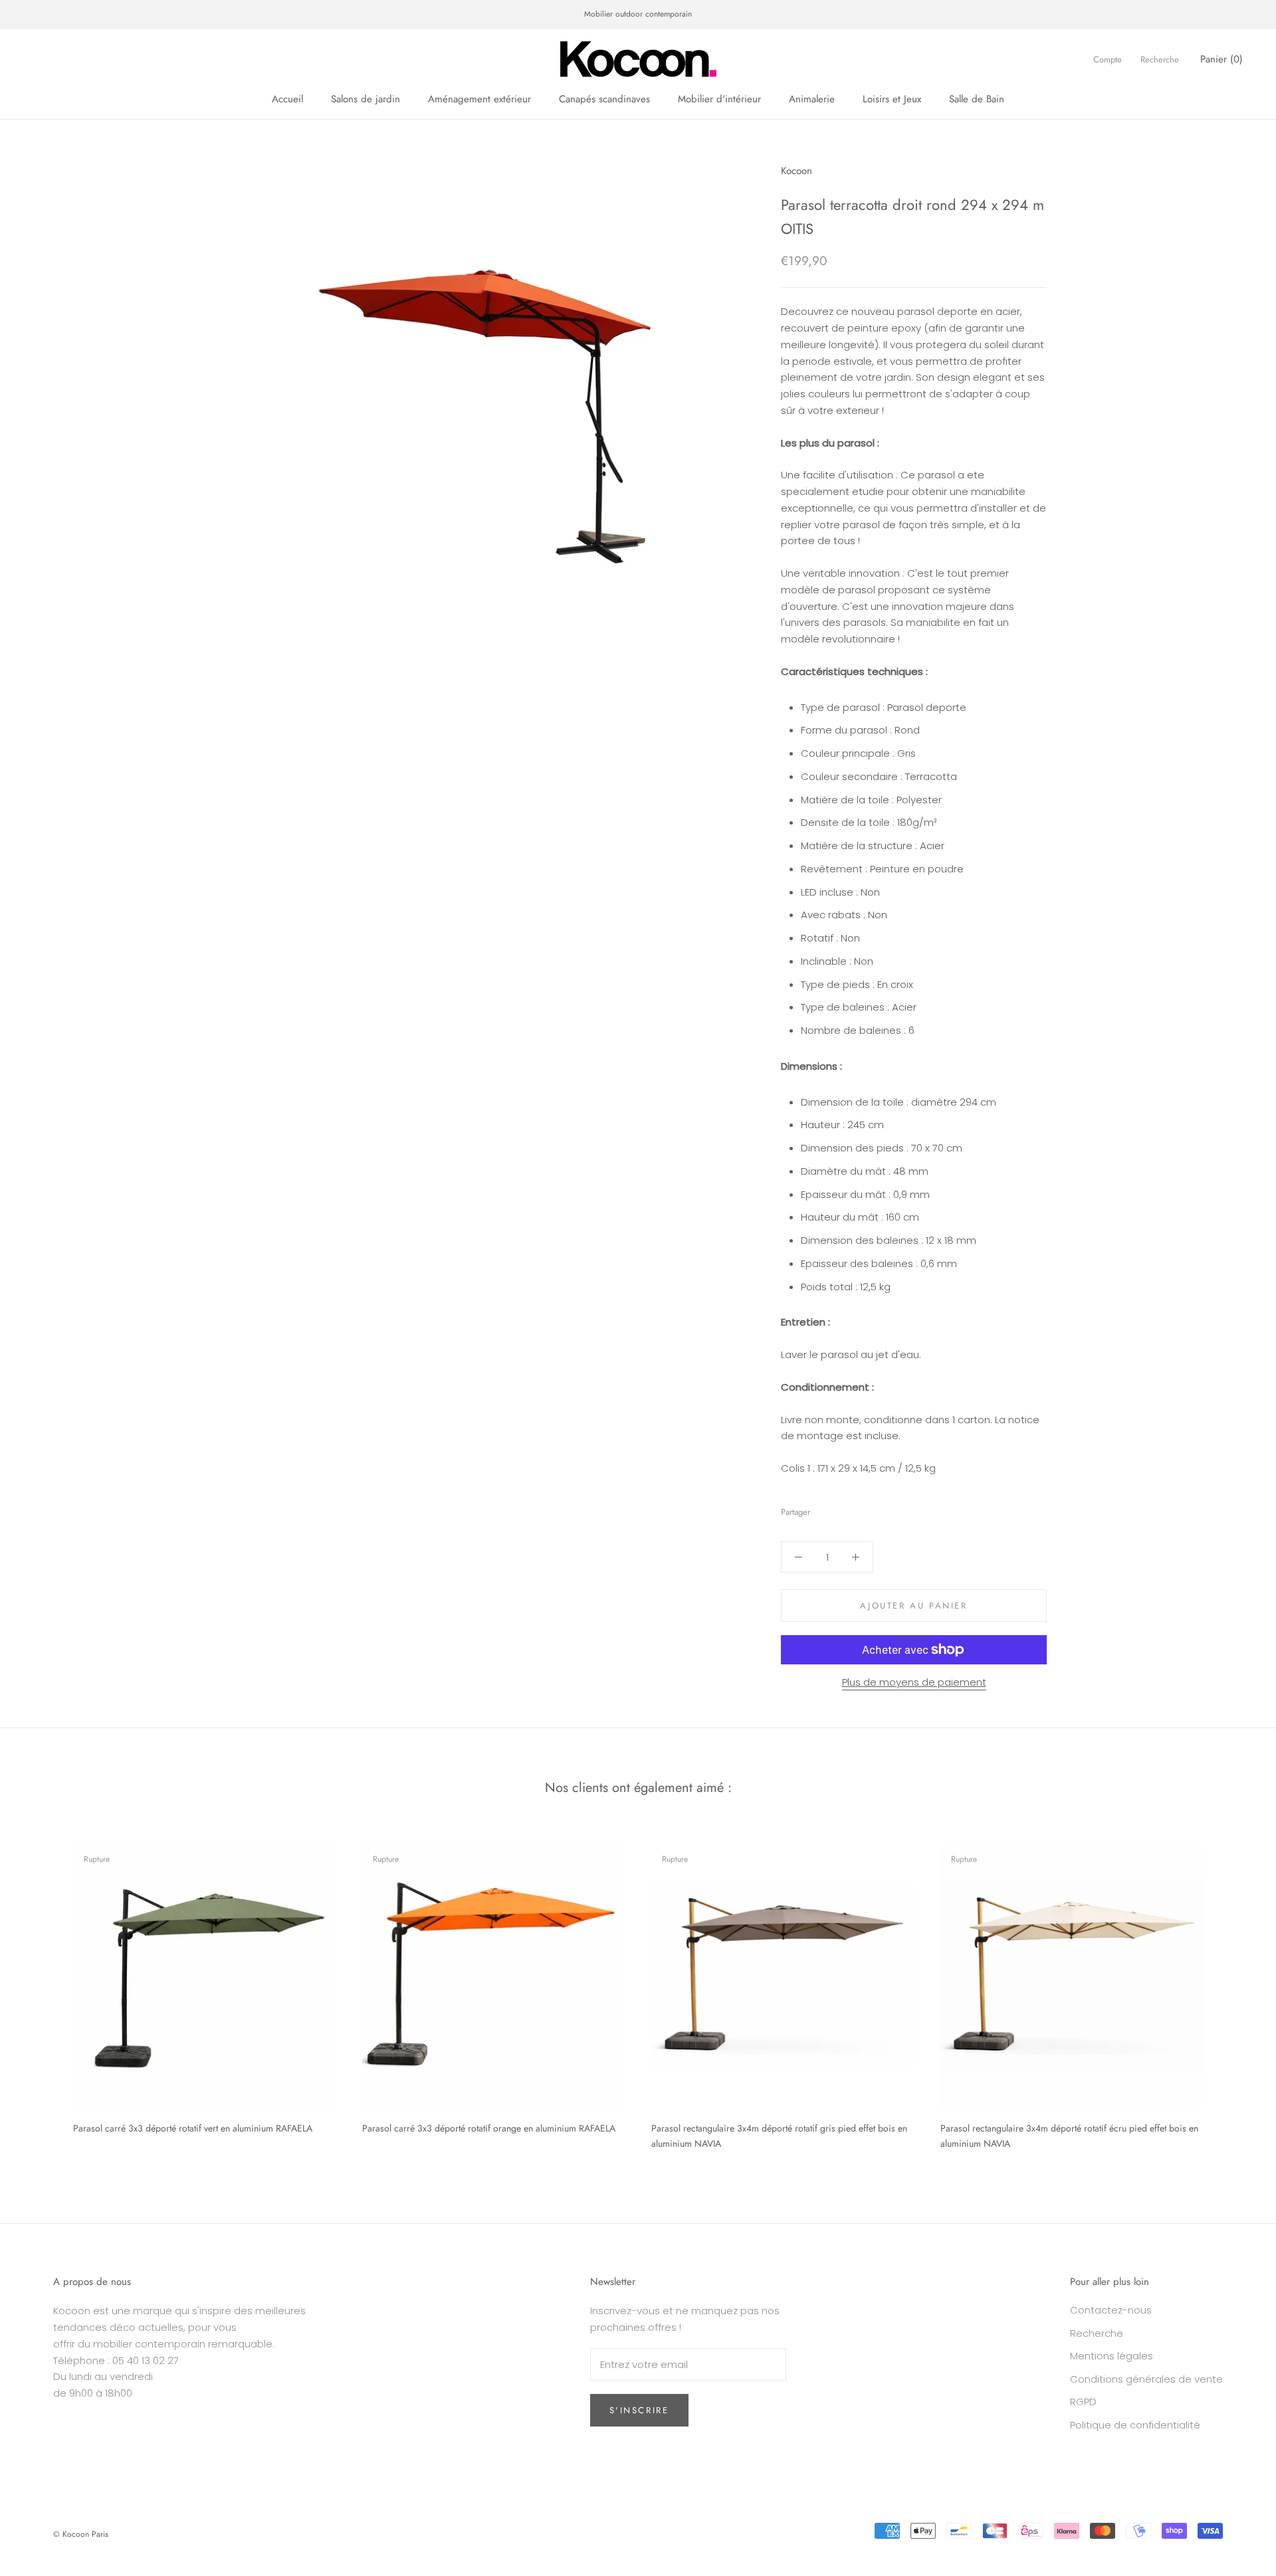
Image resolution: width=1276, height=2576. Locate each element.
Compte (1108, 59)
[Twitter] (840, 1509)
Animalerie (812, 99)
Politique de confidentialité (1135, 2425)
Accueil (287, 99)
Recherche (1160, 59)
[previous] (42, 1992)
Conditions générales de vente (1146, 2379)
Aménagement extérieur (479, 99)
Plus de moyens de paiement (914, 1682)
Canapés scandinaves (604, 99)
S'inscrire (639, 2410)
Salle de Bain (977, 99)
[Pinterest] (857, 1509)
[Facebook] (823, 1509)
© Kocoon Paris (81, 2534)
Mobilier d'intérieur (719, 99)
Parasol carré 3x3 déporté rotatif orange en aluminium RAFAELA (489, 2128)
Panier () (1222, 58)
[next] (1234, 1992)
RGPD (1083, 2402)
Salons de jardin (366, 99)
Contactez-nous (1111, 2310)
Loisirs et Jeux (892, 99)
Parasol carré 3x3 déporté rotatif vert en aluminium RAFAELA (193, 2128)
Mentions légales (1112, 2356)
